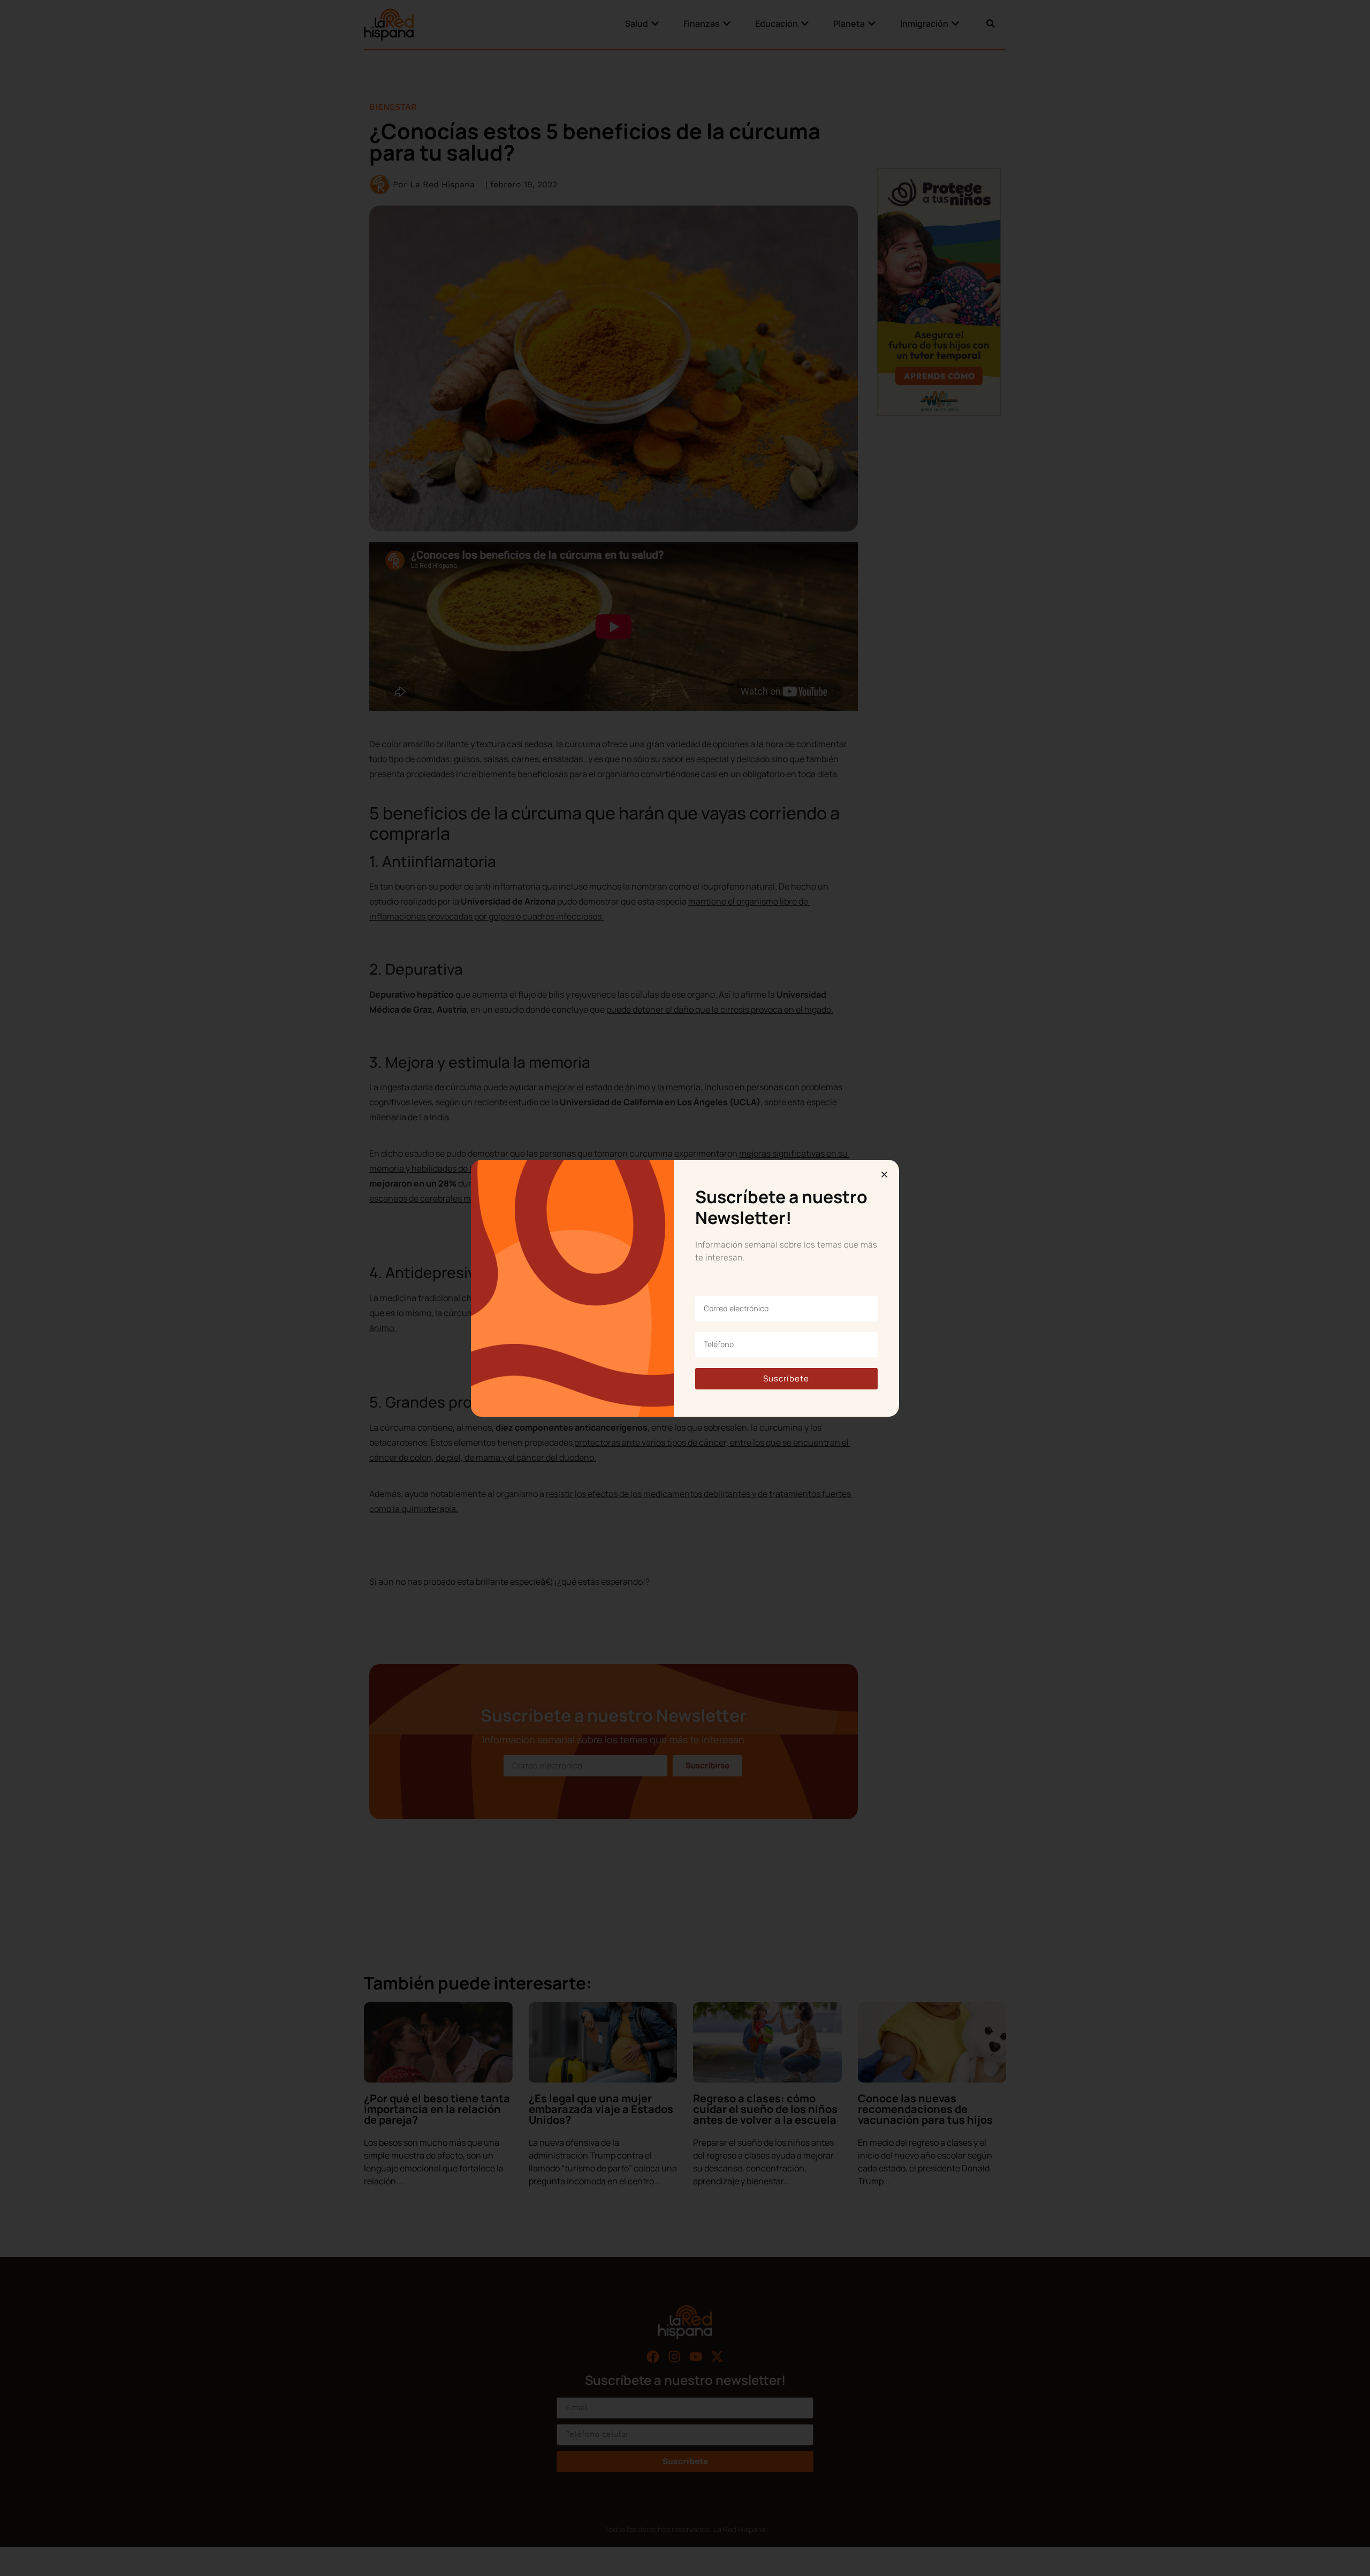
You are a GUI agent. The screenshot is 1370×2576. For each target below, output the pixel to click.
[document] (685, 1288)
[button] (884, 1175)
